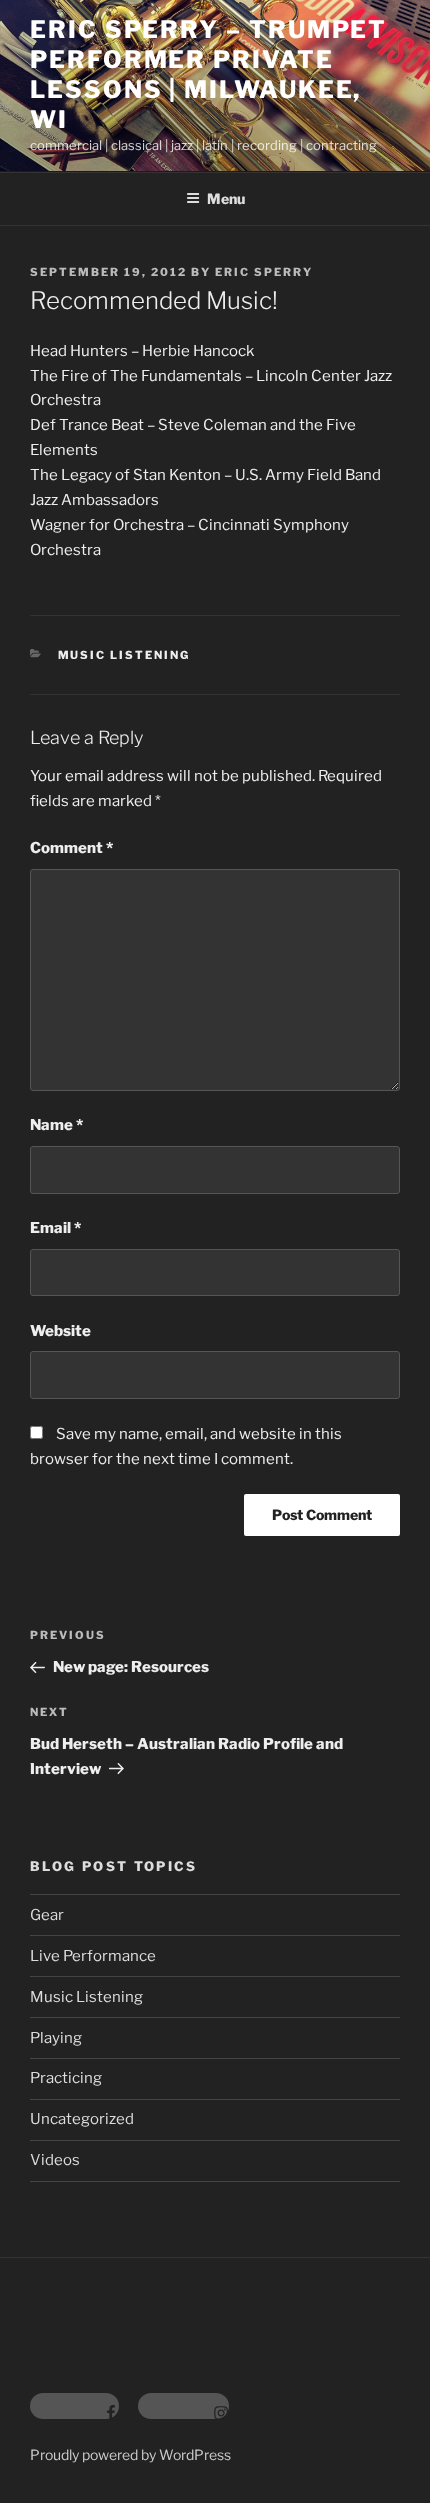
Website (60, 1331)
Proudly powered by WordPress (130, 2454)
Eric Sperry (264, 272)
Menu (226, 198)
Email (55, 1228)
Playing (56, 2038)
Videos (55, 2160)
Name (56, 1125)
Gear (47, 1915)
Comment (71, 848)
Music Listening (124, 655)
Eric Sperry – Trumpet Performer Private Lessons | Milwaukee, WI (208, 74)
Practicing (66, 2078)
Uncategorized (82, 2119)
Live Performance (93, 1956)
